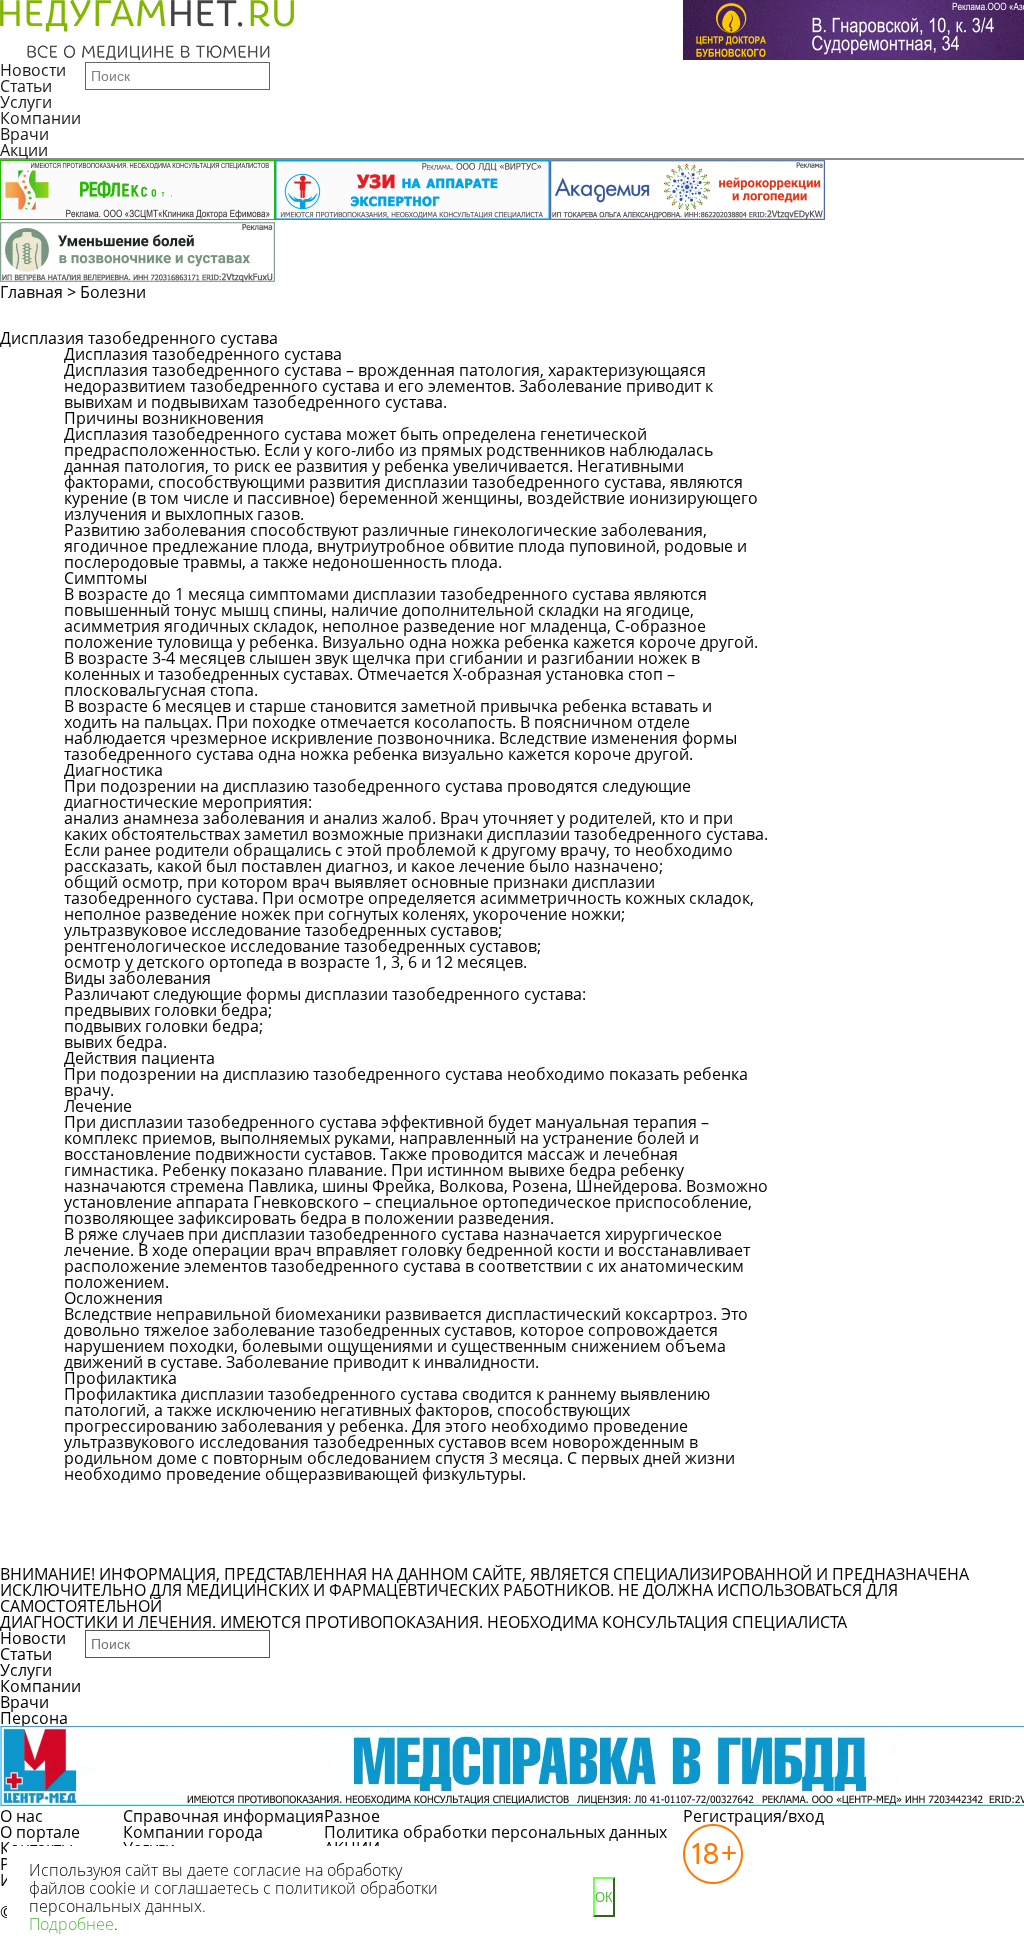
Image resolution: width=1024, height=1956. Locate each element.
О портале (40, 1832)
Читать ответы (843, 400)
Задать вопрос (844, 364)
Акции (24, 150)
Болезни (113, 292)
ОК (604, 1897)
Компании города (193, 1832)
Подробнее (71, 1924)
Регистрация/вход (753, 1816)
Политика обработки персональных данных (495, 1832)
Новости (33, 70)
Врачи (24, 134)
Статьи (26, 86)
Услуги (26, 102)
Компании (40, 118)
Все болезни (132, 1548)
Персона (34, 1718)
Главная (31, 292)
